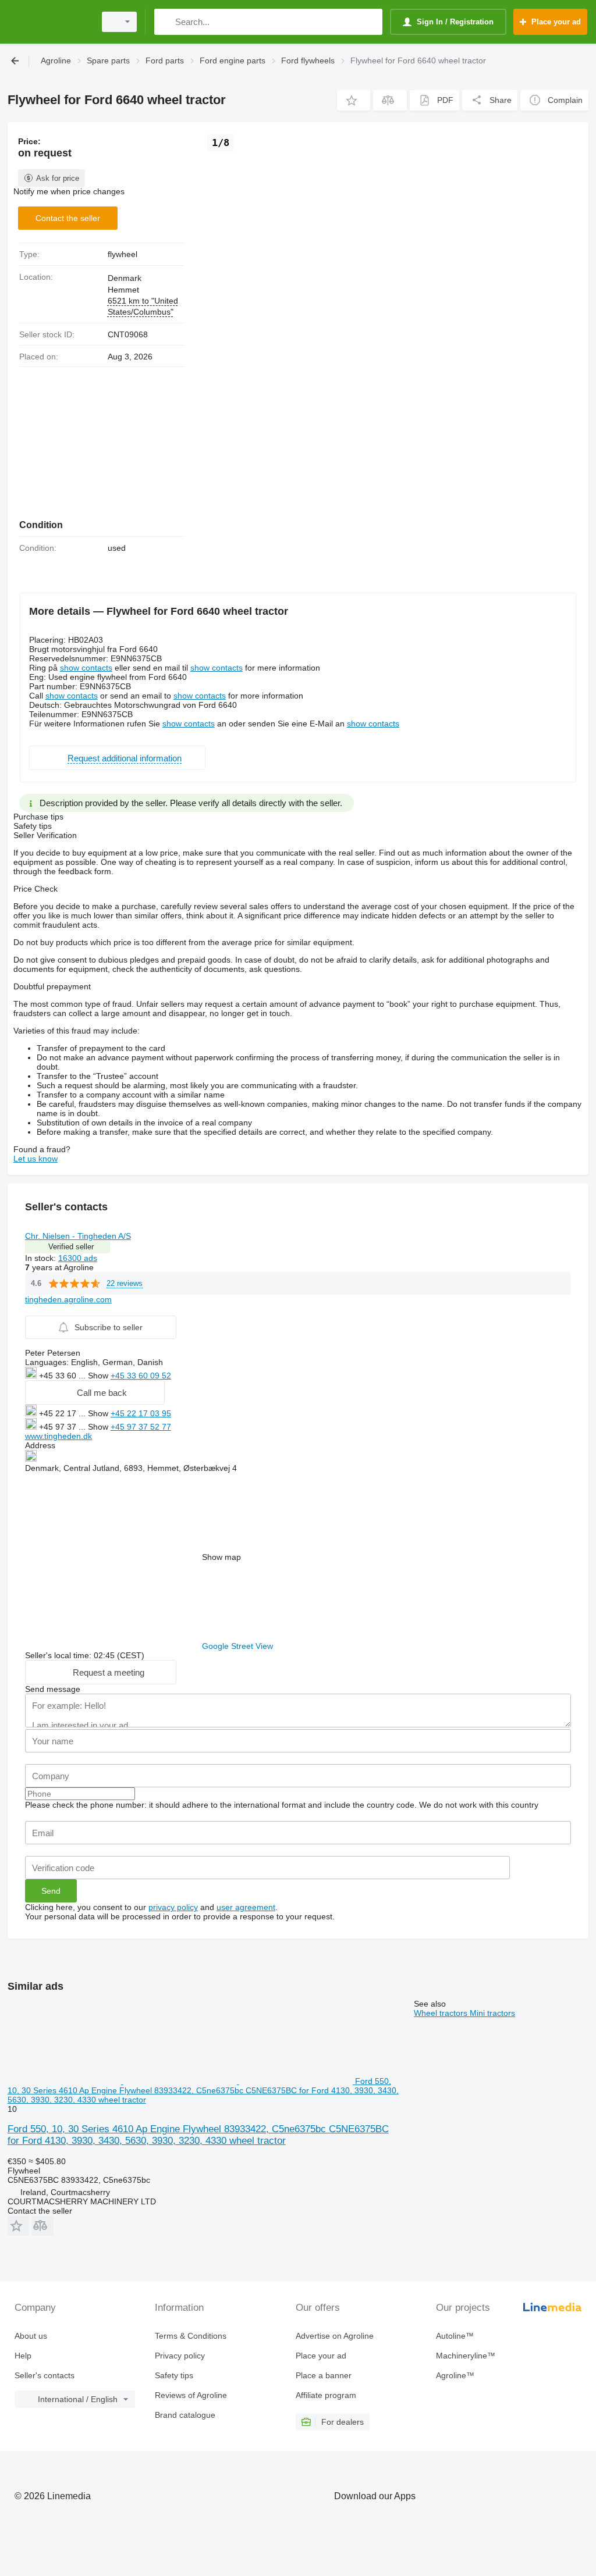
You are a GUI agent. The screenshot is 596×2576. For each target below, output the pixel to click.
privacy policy (173, 1907)
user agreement (246, 1907)
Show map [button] (221, 1557)
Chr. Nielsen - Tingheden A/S (78, 1236)
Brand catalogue (185, 2415)
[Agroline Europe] (49, 22)
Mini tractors (492, 2013)
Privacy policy (180, 2356)
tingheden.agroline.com (68, 1299)
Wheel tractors (442, 2013)
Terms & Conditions (191, 2336)
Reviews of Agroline (191, 2395)
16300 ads (78, 1258)
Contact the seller (68, 218)
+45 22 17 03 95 (141, 1413)
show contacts (86, 668)
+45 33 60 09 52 (141, 1376)
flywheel (123, 254)
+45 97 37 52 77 (141, 1427)
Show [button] (99, 1376)
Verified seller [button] (71, 1247)
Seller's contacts (45, 2375)
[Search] (166, 22)
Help (23, 2356)
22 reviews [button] (125, 1283)
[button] (354, 100)
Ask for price (58, 178)
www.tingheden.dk (58, 1436)
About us (31, 2336)
